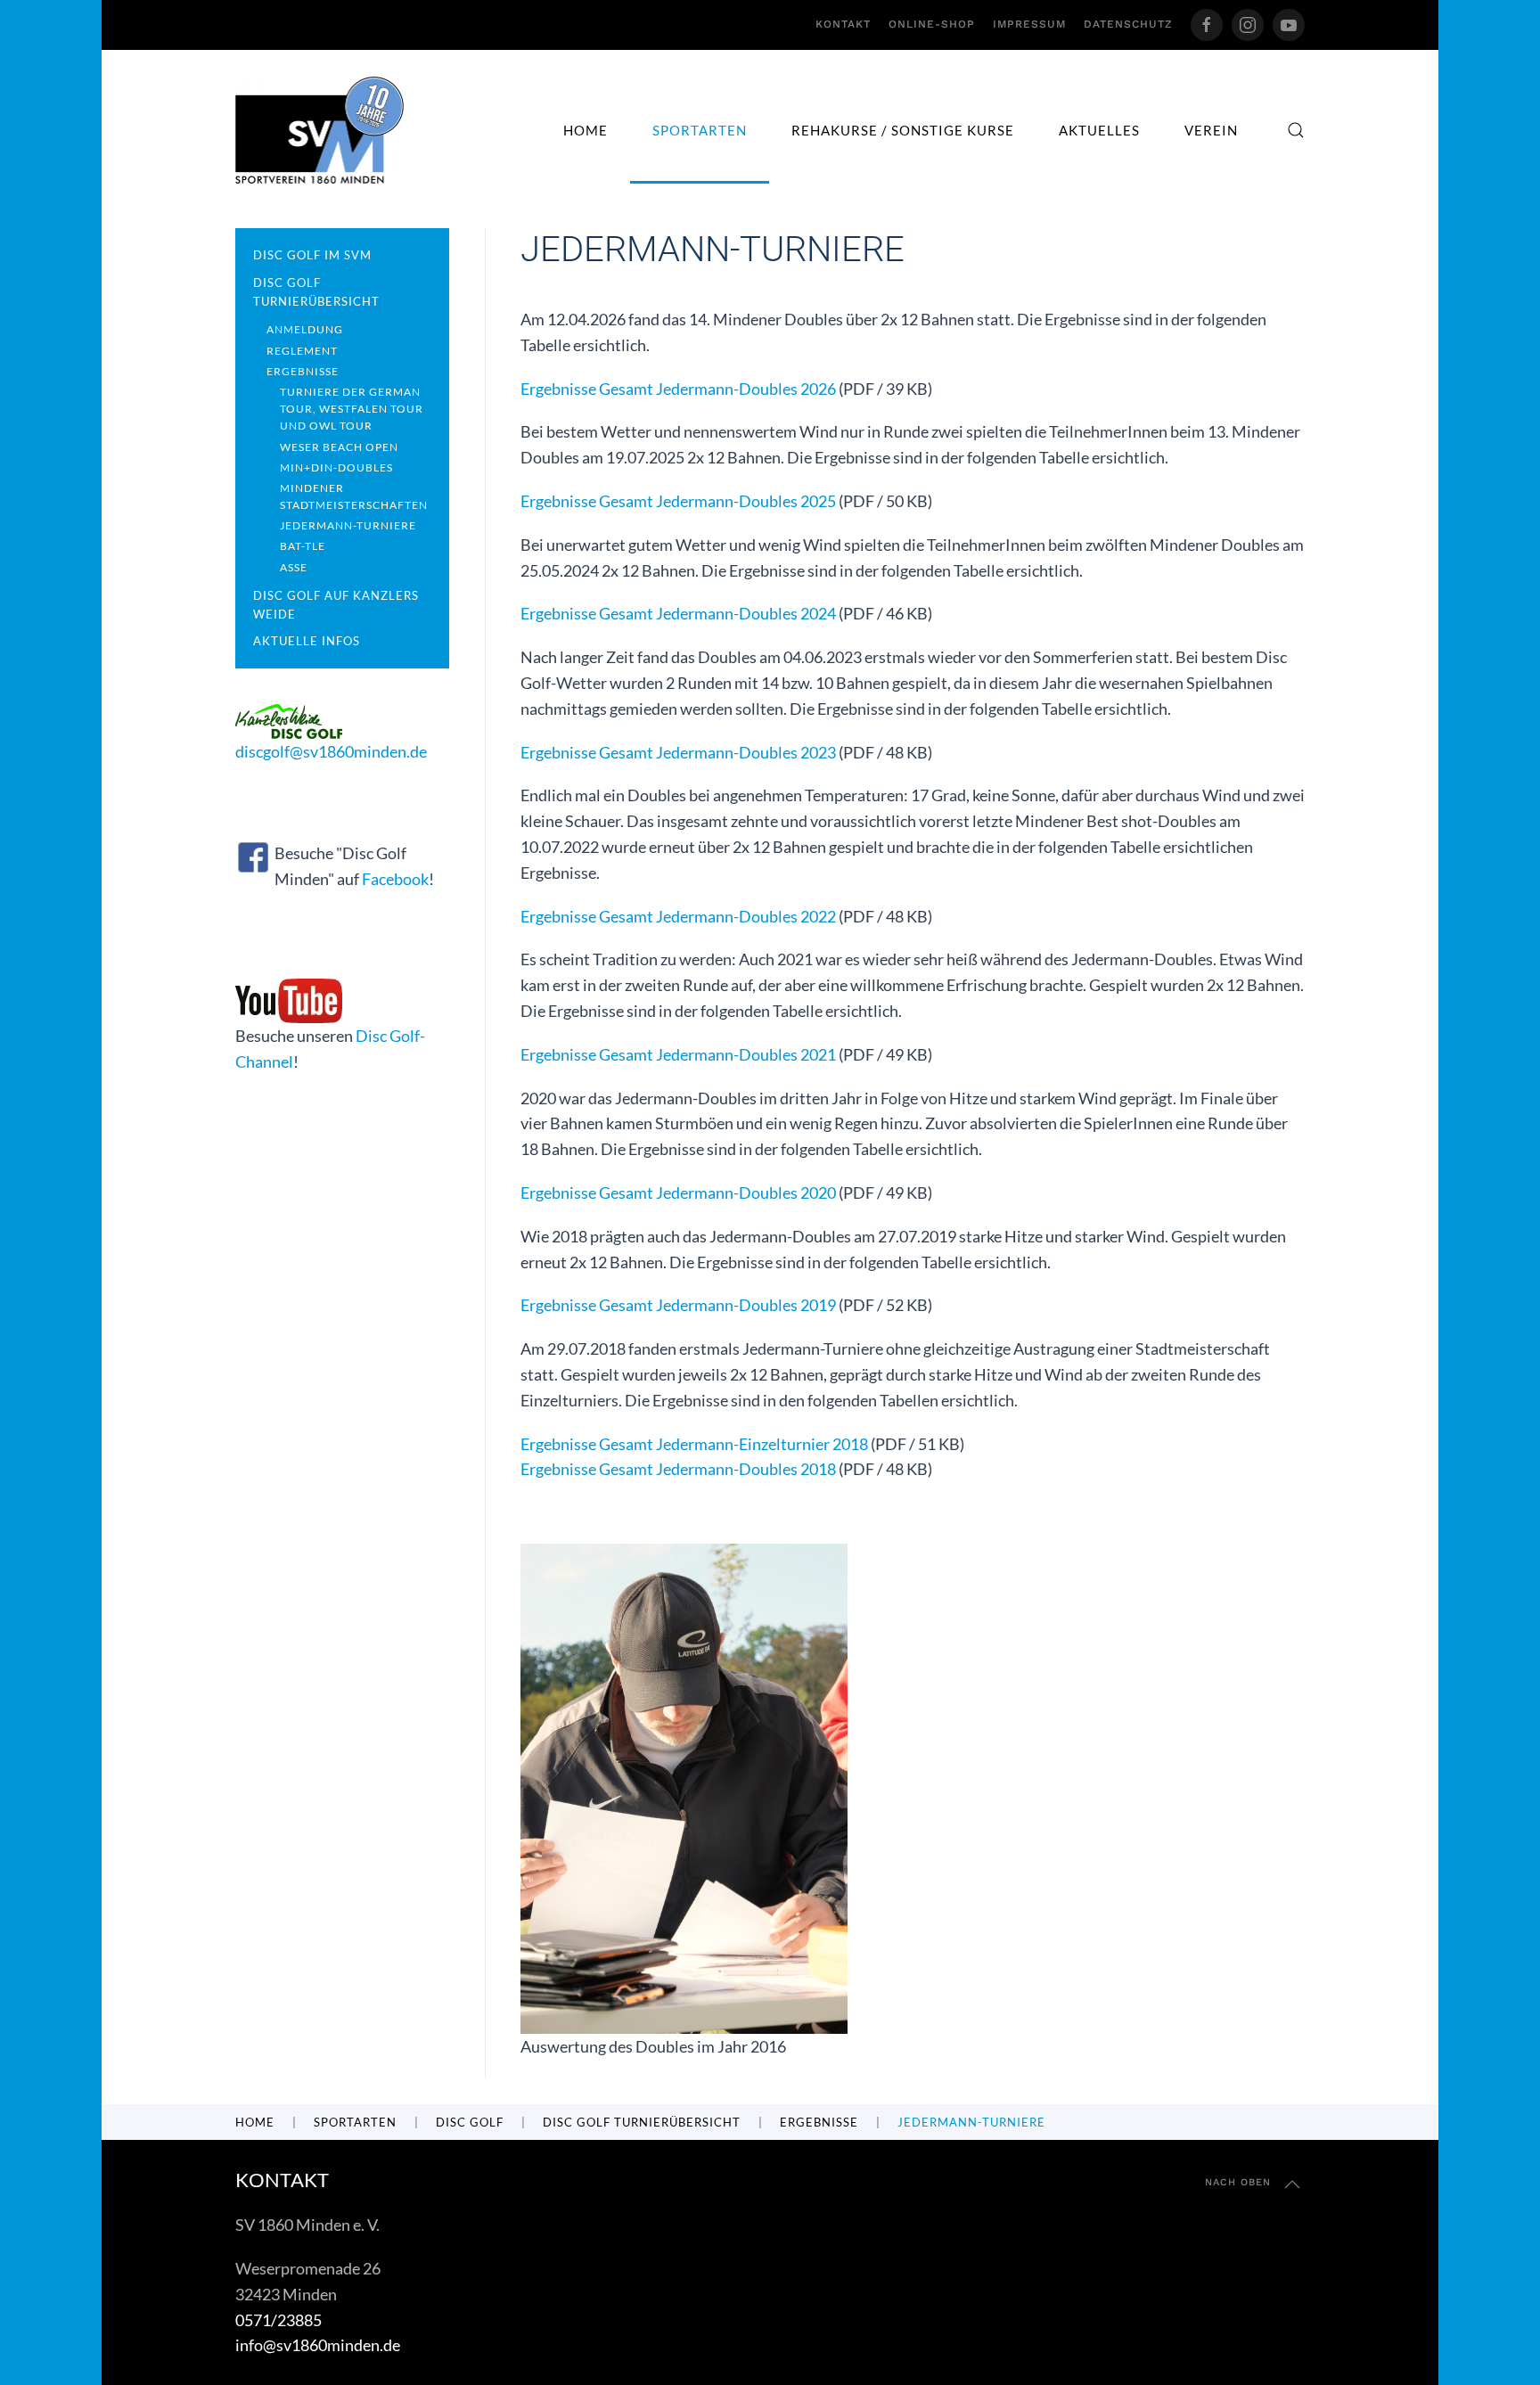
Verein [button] (1211, 130)
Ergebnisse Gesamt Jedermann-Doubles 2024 (678, 613)
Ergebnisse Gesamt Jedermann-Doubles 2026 (678, 389)
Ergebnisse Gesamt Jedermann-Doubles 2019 (678, 1305)
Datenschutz (1128, 24)
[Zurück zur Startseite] (319, 130)
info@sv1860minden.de (318, 2345)
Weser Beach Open (339, 447)
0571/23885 (279, 2320)
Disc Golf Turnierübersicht (316, 292)
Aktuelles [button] (1099, 130)
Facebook (395, 879)
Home (586, 130)
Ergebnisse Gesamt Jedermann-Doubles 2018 (678, 1469)
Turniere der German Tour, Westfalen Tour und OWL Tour (352, 409)
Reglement (302, 351)
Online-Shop (932, 24)
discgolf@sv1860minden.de (331, 751)
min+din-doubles (336, 467)
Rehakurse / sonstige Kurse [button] (903, 130)
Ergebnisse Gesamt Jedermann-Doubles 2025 (678, 501)
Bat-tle (303, 546)
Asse (294, 567)
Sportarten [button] (700, 130)
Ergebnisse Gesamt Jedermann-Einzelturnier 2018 (694, 1444)
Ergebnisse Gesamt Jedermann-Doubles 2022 (678, 916)
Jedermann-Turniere (348, 525)
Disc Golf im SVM (312, 255)
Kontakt (843, 24)
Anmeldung (305, 329)
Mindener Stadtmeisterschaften (354, 496)
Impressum (1029, 24)
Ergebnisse (303, 371)
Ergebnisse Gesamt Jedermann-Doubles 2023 (678, 752)
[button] (1296, 130)
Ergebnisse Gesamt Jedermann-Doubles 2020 (678, 1192)
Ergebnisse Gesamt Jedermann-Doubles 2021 (678, 1054)
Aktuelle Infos (307, 641)
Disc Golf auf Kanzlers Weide (336, 605)
